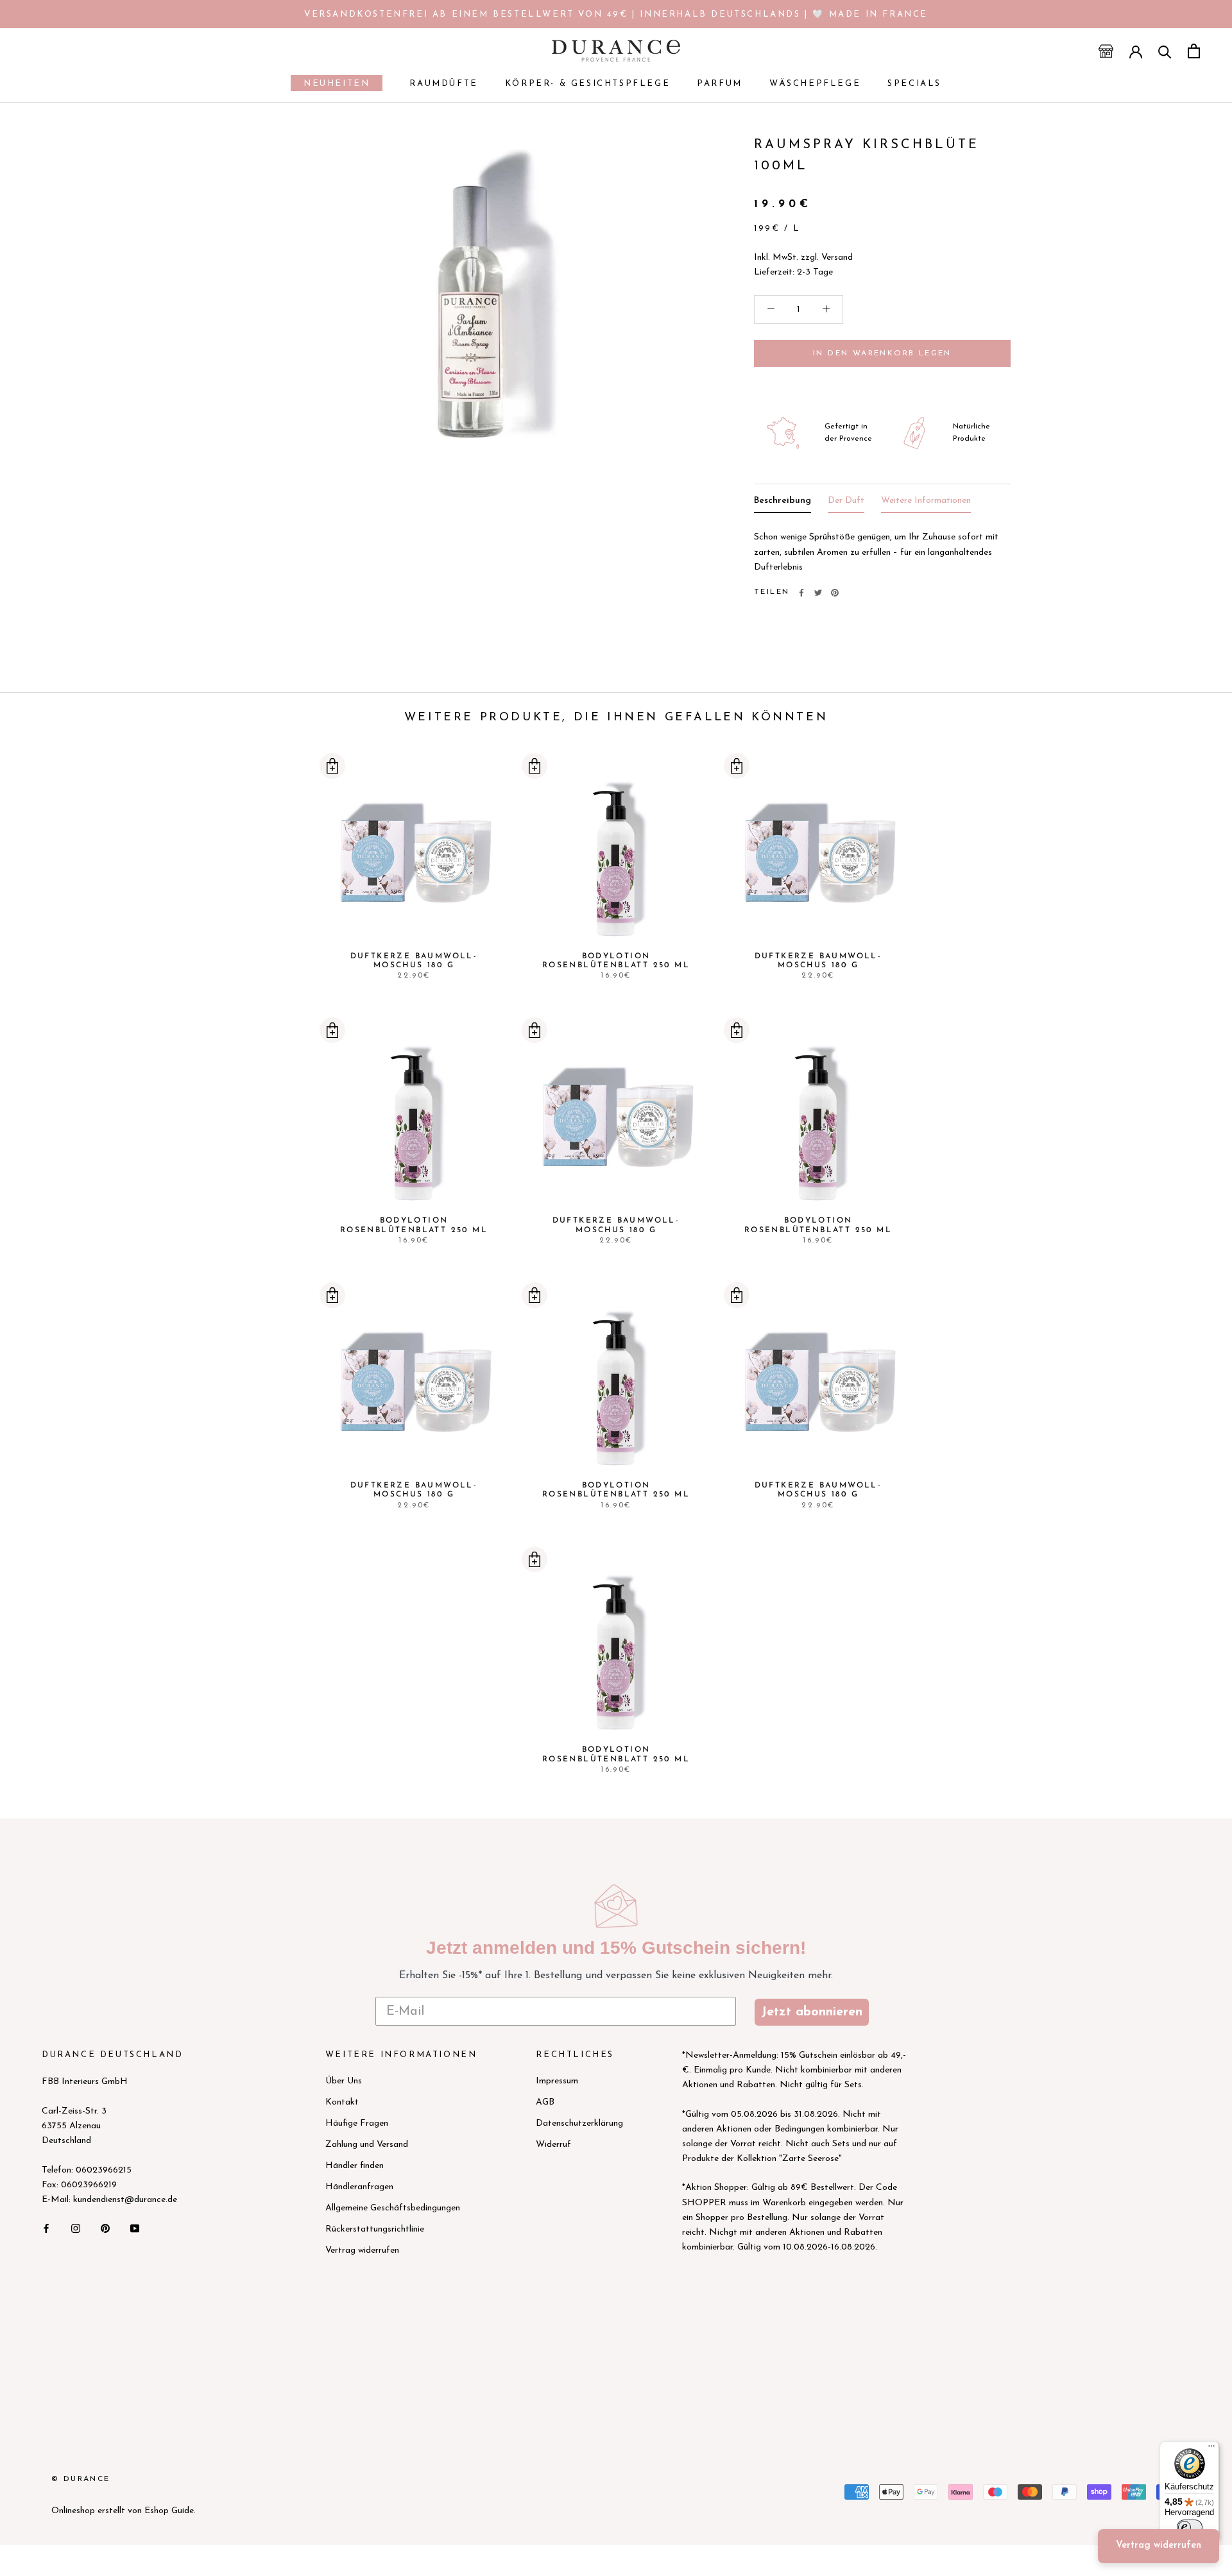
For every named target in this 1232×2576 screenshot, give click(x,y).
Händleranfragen (359, 2187)
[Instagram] (76, 2228)
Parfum (720, 84)
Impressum (557, 2081)
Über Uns (344, 2081)
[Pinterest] (835, 593)
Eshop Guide (169, 2511)
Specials (914, 84)
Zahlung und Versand (367, 2145)
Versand (837, 258)
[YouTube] (135, 2228)
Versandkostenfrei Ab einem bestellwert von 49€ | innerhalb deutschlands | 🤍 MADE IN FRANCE (616, 14)
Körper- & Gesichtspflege (587, 84)
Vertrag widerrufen (362, 2250)
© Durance (81, 2479)
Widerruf (553, 2145)
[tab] (783, 503)
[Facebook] (801, 593)
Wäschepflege (815, 84)
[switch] (1190, 2527)
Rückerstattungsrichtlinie (375, 2229)
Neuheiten (330, 85)
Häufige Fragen (357, 2123)
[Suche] (1165, 51)
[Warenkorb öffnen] (1194, 51)
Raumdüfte (443, 84)
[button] (332, 766)
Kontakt (342, 2102)
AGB (545, 2102)
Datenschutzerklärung (579, 2123)
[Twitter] (818, 593)
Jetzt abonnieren (812, 2012)
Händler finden (355, 2166)
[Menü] (1211, 2449)
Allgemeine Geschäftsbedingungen (393, 2208)
